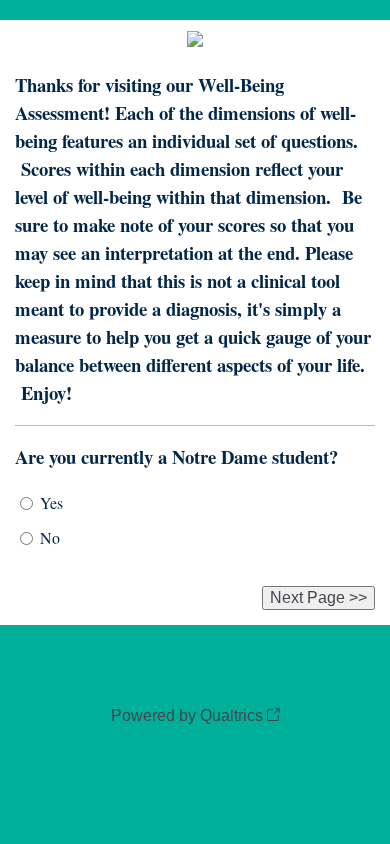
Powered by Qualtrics (187, 715)
